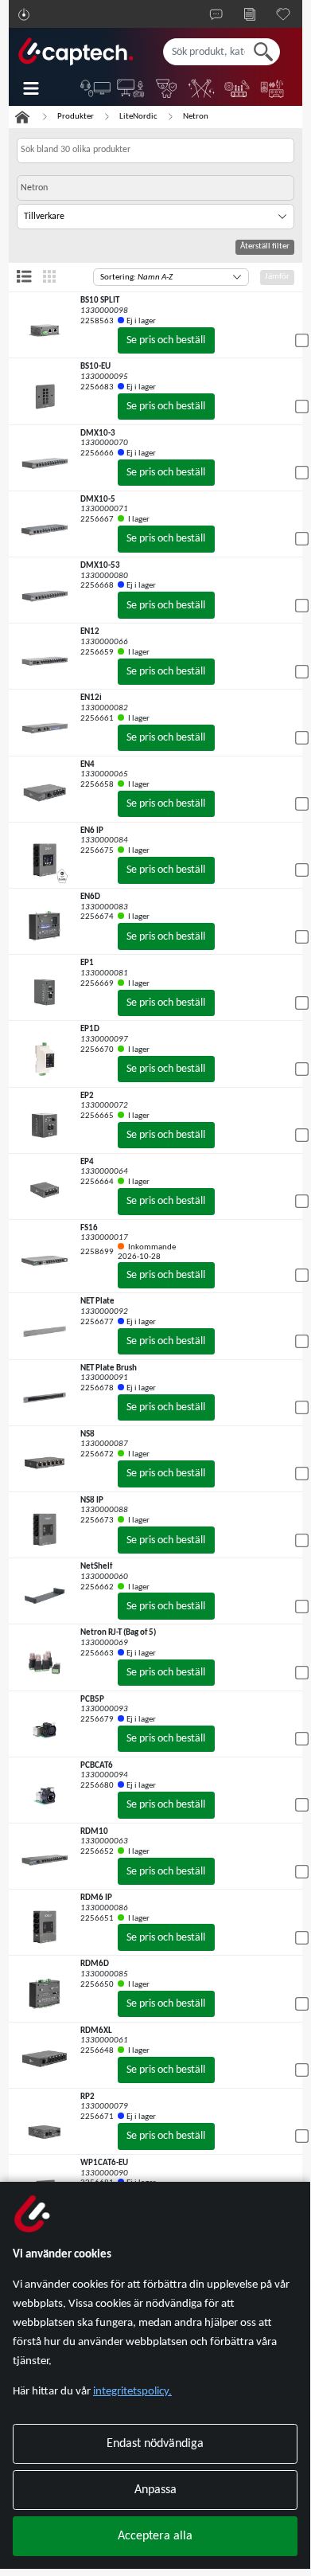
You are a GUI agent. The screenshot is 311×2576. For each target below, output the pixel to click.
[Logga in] (24, 14)
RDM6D (95, 1964)
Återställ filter (265, 246)
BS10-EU (95, 367)
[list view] (24, 277)
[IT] (97, 88)
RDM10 (94, 1832)
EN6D (90, 897)
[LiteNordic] (202, 88)
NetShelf (96, 1567)
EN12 (90, 632)
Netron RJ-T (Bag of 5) (118, 1633)
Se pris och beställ (166, 340)
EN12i (91, 698)
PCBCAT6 (97, 1766)
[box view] (49, 277)
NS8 (87, 1435)
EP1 (87, 963)
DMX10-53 (100, 566)
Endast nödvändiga (155, 2444)
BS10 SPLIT (100, 301)
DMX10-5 (98, 500)
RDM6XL (96, 2031)
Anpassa (155, 2490)
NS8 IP (92, 1501)
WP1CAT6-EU (104, 2163)
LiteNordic (138, 117)
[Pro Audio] (238, 88)
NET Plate (97, 1302)
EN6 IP (92, 831)
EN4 (87, 765)
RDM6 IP (96, 1898)
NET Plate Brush (109, 1368)
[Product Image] (45, 330)
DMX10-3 (98, 434)
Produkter (76, 117)
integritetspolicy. (132, 2392)
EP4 (87, 1162)
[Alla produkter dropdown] (42, 88)
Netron (196, 117)
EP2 (87, 1096)
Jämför (277, 277)
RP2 (87, 2097)
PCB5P (92, 1700)
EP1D (90, 1029)
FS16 (89, 1228)
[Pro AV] (132, 88)
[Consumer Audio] (273, 88)
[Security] (167, 88)
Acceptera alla (155, 2536)
